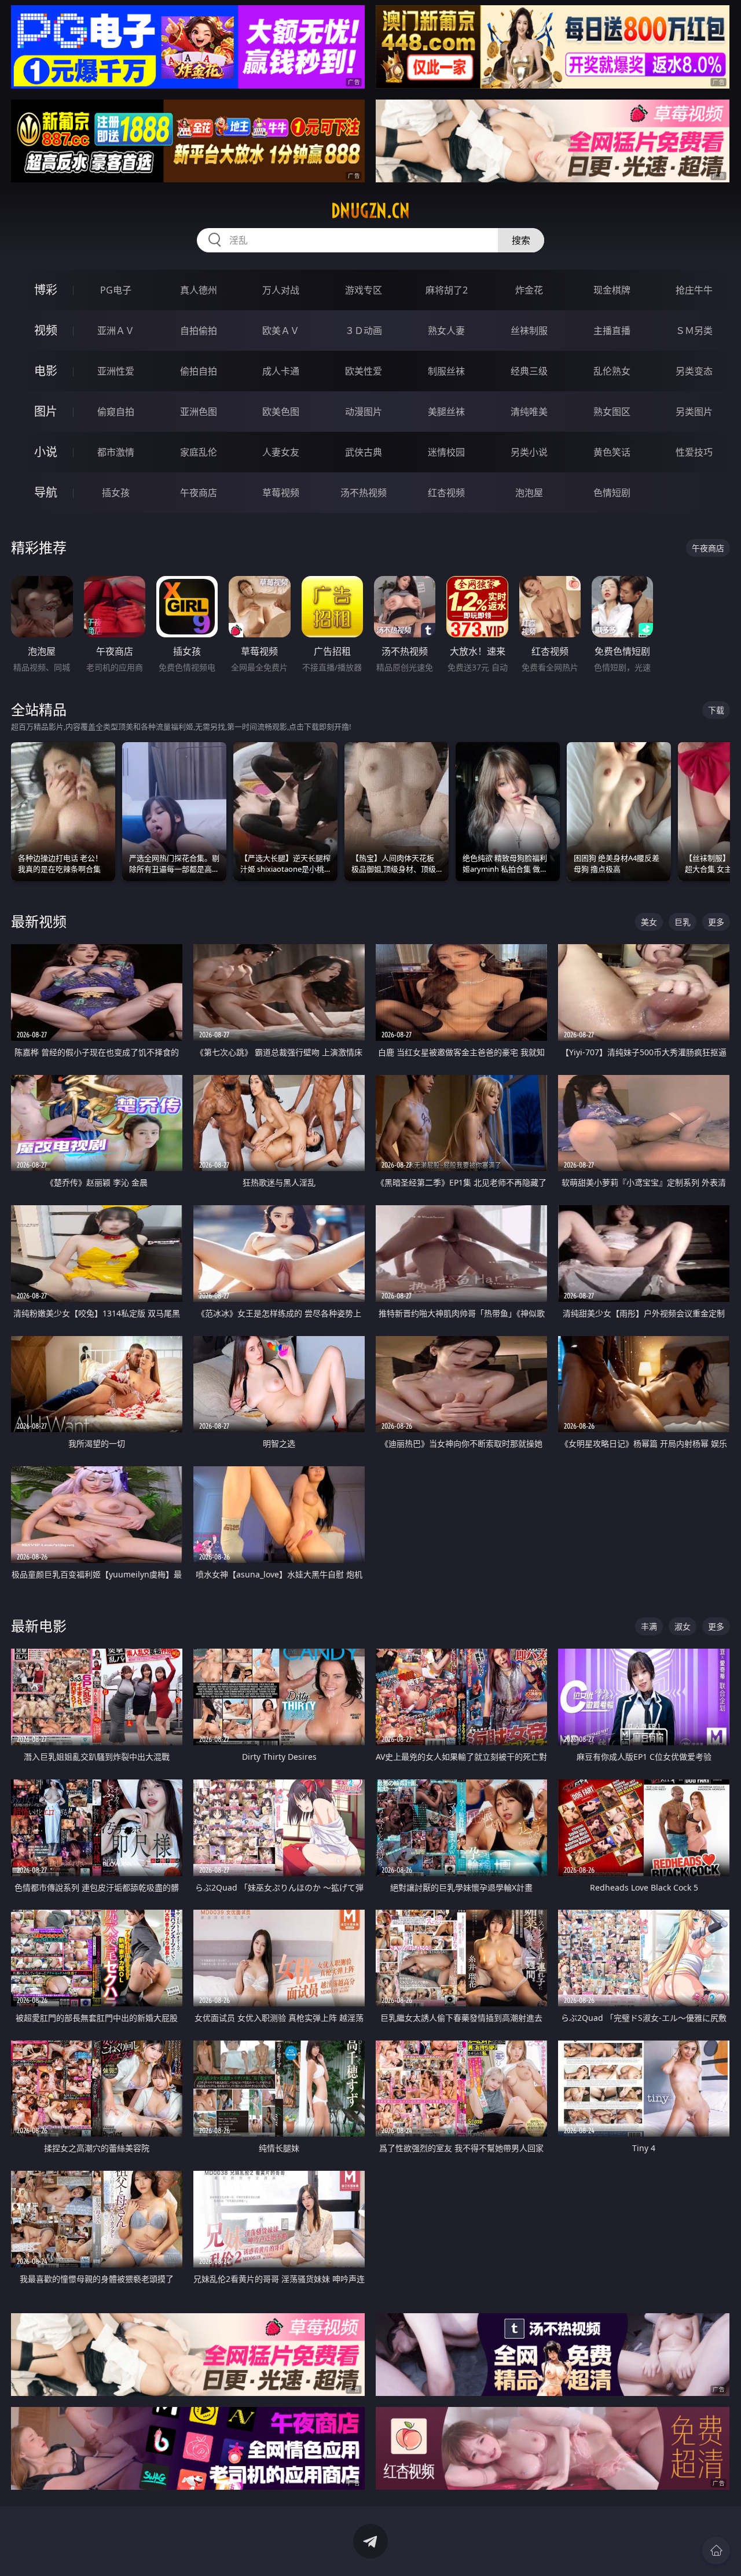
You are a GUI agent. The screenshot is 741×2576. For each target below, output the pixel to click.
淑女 (683, 1626)
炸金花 (529, 290)
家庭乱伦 (199, 452)
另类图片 (694, 412)
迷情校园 (446, 452)
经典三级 (529, 371)
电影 (46, 371)
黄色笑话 (612, 452)
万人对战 (281, 290)
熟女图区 (612, 412)
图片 (46, 411)
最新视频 (39, 921)
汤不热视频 (364, 493)
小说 (46, 452)
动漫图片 (364, 412)
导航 (46, 492)
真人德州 (199, 290)
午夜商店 (199, 493)
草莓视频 (281, 493)
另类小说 (529, 452)
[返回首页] (716, 2551)
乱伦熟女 (612, 371)
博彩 (46, 290)
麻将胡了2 (447, 290)
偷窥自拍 (116, 412)
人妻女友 (281, 452)
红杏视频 (446, 493)
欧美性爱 (364, 371)
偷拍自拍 (199, 371)
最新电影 (39, 1626)
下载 (716, 710)
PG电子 (116, 290)
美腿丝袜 (446, 412)
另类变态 (694, 371)
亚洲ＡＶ (116, 331)
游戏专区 (364, 290)
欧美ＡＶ (281, 331)
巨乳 (683, 922)
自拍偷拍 (199, 331)
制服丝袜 (446, 371)
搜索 (521, 240)
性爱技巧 (694, 452)
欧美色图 (281, 412)
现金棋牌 (612, 290)
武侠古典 (364, 452)
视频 (46, 330)
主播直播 (612, 331)
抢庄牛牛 (694, 290)
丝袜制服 (529, 331)
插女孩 (116, 493)
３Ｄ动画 (364, 331)
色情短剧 (612, 493)
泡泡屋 (529, 493)
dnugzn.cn (370, 211)
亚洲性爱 (116, 371)
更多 (716, 922)
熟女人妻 (446, 331)
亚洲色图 (199, 412)
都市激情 (116, 452)
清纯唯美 (529, 412)
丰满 (649, 1626)
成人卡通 (281, 371)
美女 (649, 922)
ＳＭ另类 (694, 331)
